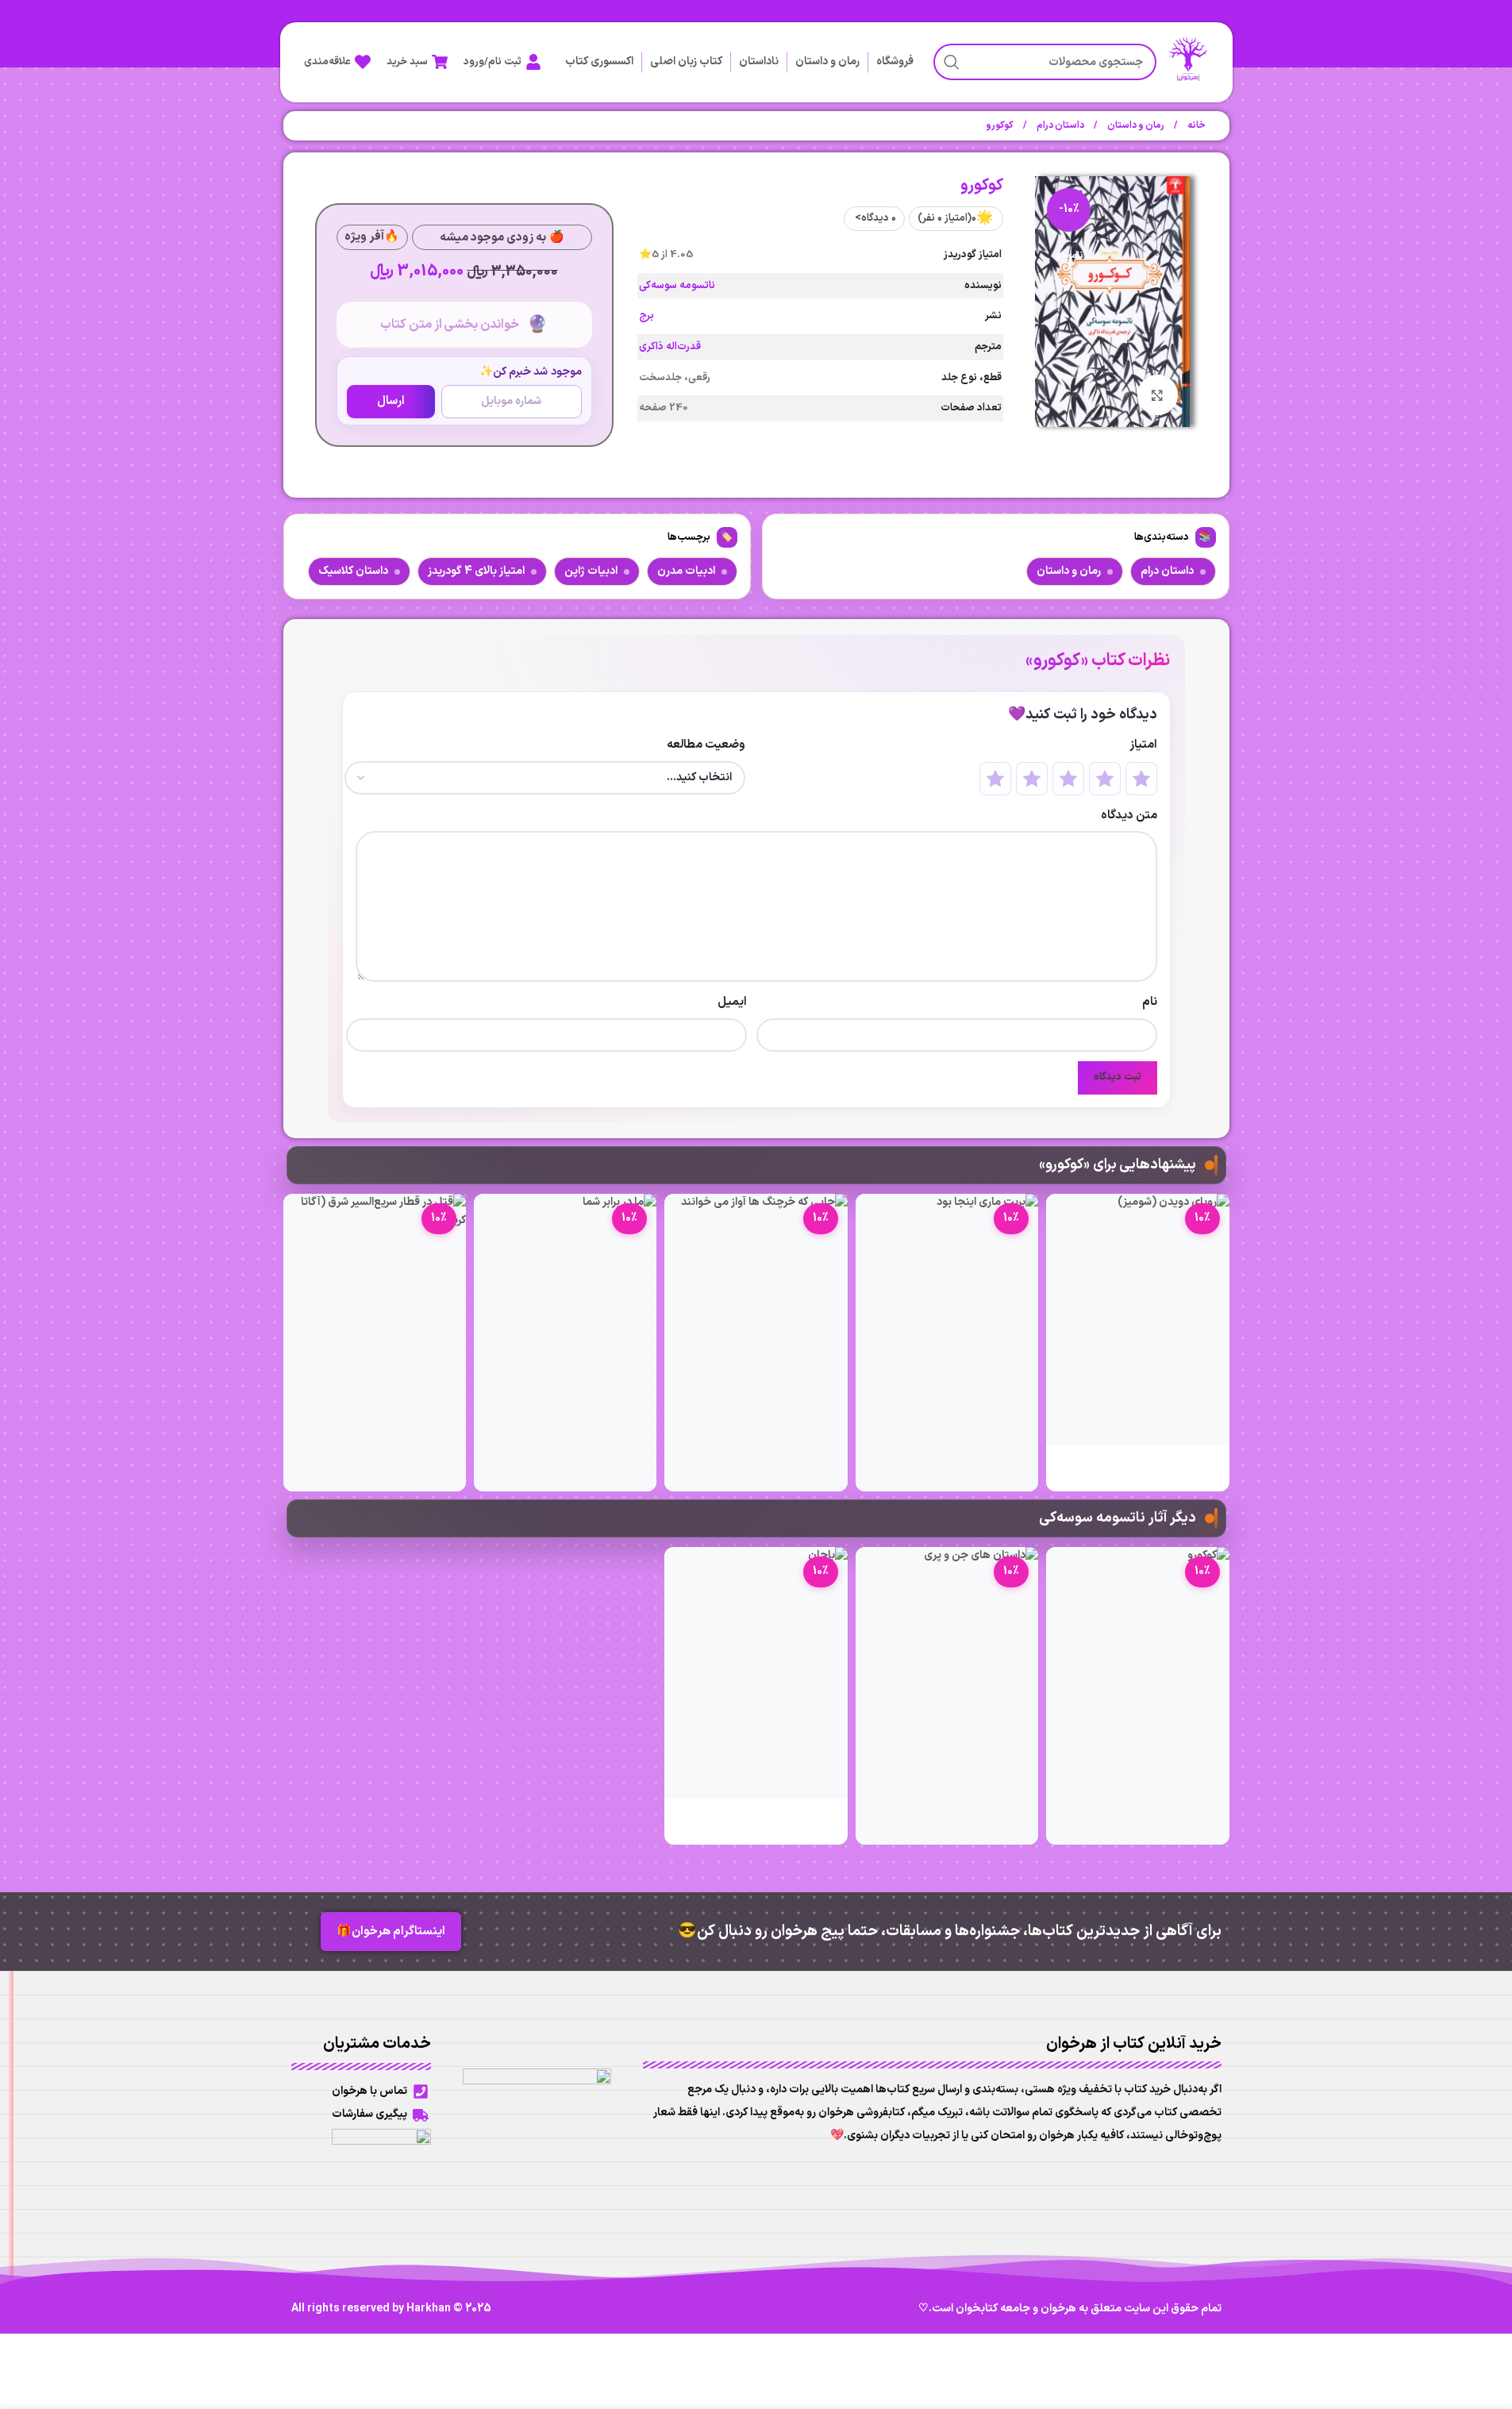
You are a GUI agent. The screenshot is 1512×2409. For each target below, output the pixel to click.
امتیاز (1143, 745)
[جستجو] (952, 62)
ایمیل (732, 1002)
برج (646, 316)
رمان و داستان (827, 62)
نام (1150, 1002)
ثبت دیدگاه (1118, 1077)
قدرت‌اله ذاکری (670, 347)
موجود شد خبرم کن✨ (531, 372)
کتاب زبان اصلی (686, 62)
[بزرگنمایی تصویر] (1157, 394)
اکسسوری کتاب (599, 62)
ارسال (391, 401)
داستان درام (1060, 125)
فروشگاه (895, 62)
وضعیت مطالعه (706, 745)
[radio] (1141, 779)
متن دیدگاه (1129, 816)
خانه (1196, 125)
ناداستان (759, 62)
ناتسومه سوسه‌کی (677, 286)
